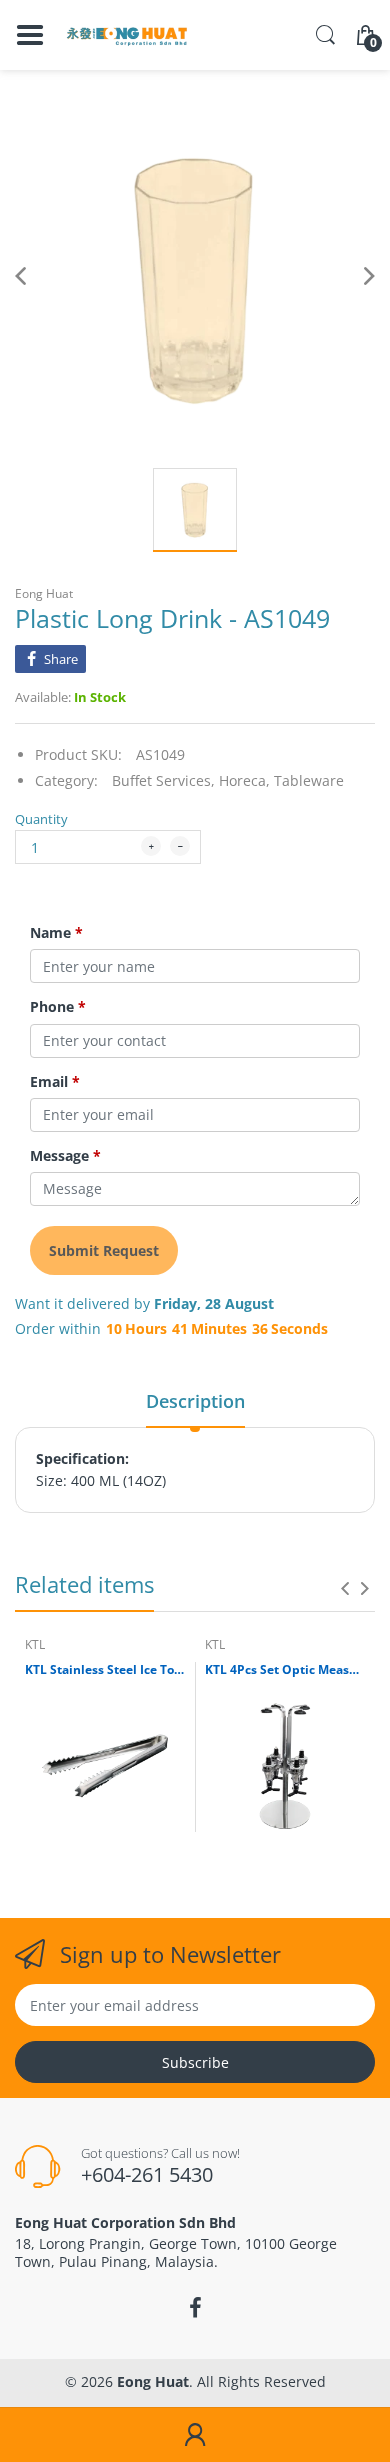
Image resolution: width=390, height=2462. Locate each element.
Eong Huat (44, 593)
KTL (35, 1644)
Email (55, 1082)
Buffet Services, (163, 780)
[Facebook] (195, 2308)
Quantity (41, 819)
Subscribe (195, 2062)
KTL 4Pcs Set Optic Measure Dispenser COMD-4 (285, 1670)
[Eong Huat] (127, 35)
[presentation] (345, 1588)
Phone (58, 1007)
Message (65, 1156)
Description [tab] (195, 1401)
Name (56, 933)
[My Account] (195, 2435)
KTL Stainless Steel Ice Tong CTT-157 (105, 1670)
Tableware (309, 780)
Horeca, (244, 780)
